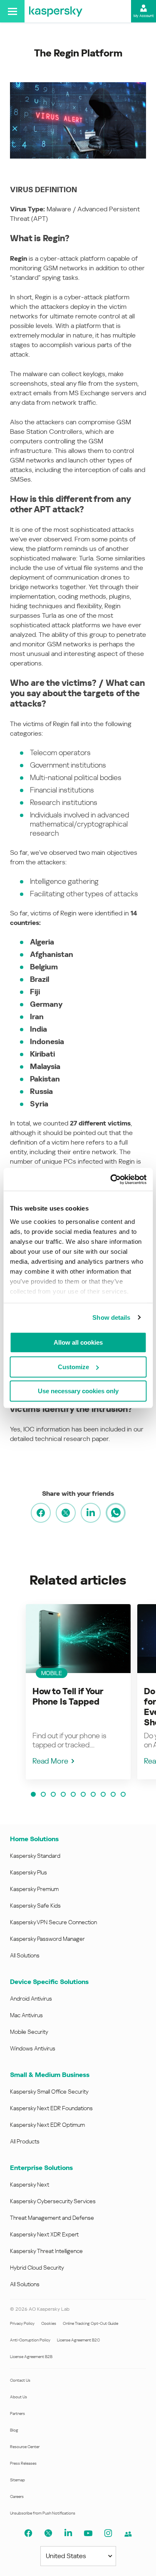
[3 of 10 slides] (53, 1794)
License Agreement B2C (78, 2340)
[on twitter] (66, 1513)
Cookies (49, 2323)
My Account (144, 16)
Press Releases (23, 2463)
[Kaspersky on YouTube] (88, 2533)
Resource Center (25, 2447)
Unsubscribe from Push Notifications (43, 2513)
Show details (111, 1317)
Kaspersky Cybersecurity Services (53, 2201)
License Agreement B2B (31, 2357)
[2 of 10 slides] (43, 1794)
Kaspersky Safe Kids (35, 1906)
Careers (17, 2496)
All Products (25, 2141)
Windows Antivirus (33, 2048)
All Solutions (25, 1955)
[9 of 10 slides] (113, 1794)
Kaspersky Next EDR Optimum (47, 2125)
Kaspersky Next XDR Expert (44, 2234)
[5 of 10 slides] (73, 1794)
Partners (17, 2413)
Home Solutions (34, 1839)
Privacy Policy (22, 2323)
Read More (50, 1761)
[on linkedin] (91, 1513)
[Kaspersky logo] (56, 11)
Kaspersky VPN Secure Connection (53, 1922)
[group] (78, 1692)
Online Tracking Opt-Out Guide (90, 2323)
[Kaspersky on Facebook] (28, 2533)
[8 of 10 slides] (103, 1794)
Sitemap (17, 2480)
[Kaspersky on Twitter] (48, 2533)
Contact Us (20, 2380)
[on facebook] (41, 1513)
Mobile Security (29, 2032)
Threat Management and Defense (52, 2218)
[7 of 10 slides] (93, 1794)
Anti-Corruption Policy (30, 2340)
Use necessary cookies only (78, 1391)
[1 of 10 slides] (33, 1794)
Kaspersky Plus (28, 1872)
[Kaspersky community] (128, 2534)
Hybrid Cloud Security (37, 2268)
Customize (73, 1367)
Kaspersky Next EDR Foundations (51, 2108)
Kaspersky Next (30, 2185)
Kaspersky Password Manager (47, 1939)
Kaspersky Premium (34, 1889)
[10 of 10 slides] (123, 1794)
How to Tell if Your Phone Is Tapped (68, 1697)
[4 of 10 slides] (63, 1794)
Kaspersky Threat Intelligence (46, 2251)
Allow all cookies (78, 1342)
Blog (14, 2430)
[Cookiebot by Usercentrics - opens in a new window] (111, 1179)
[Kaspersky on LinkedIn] (68, 2533)
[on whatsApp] (116, 1513)
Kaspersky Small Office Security (49, 2092)
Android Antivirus (31, 1999)
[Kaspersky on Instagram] (108, 2533)
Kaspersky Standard (35, 1856)
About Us (19, 2397)
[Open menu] (12, 11)
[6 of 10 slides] (83, 1794)
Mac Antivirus (26, 2015)
